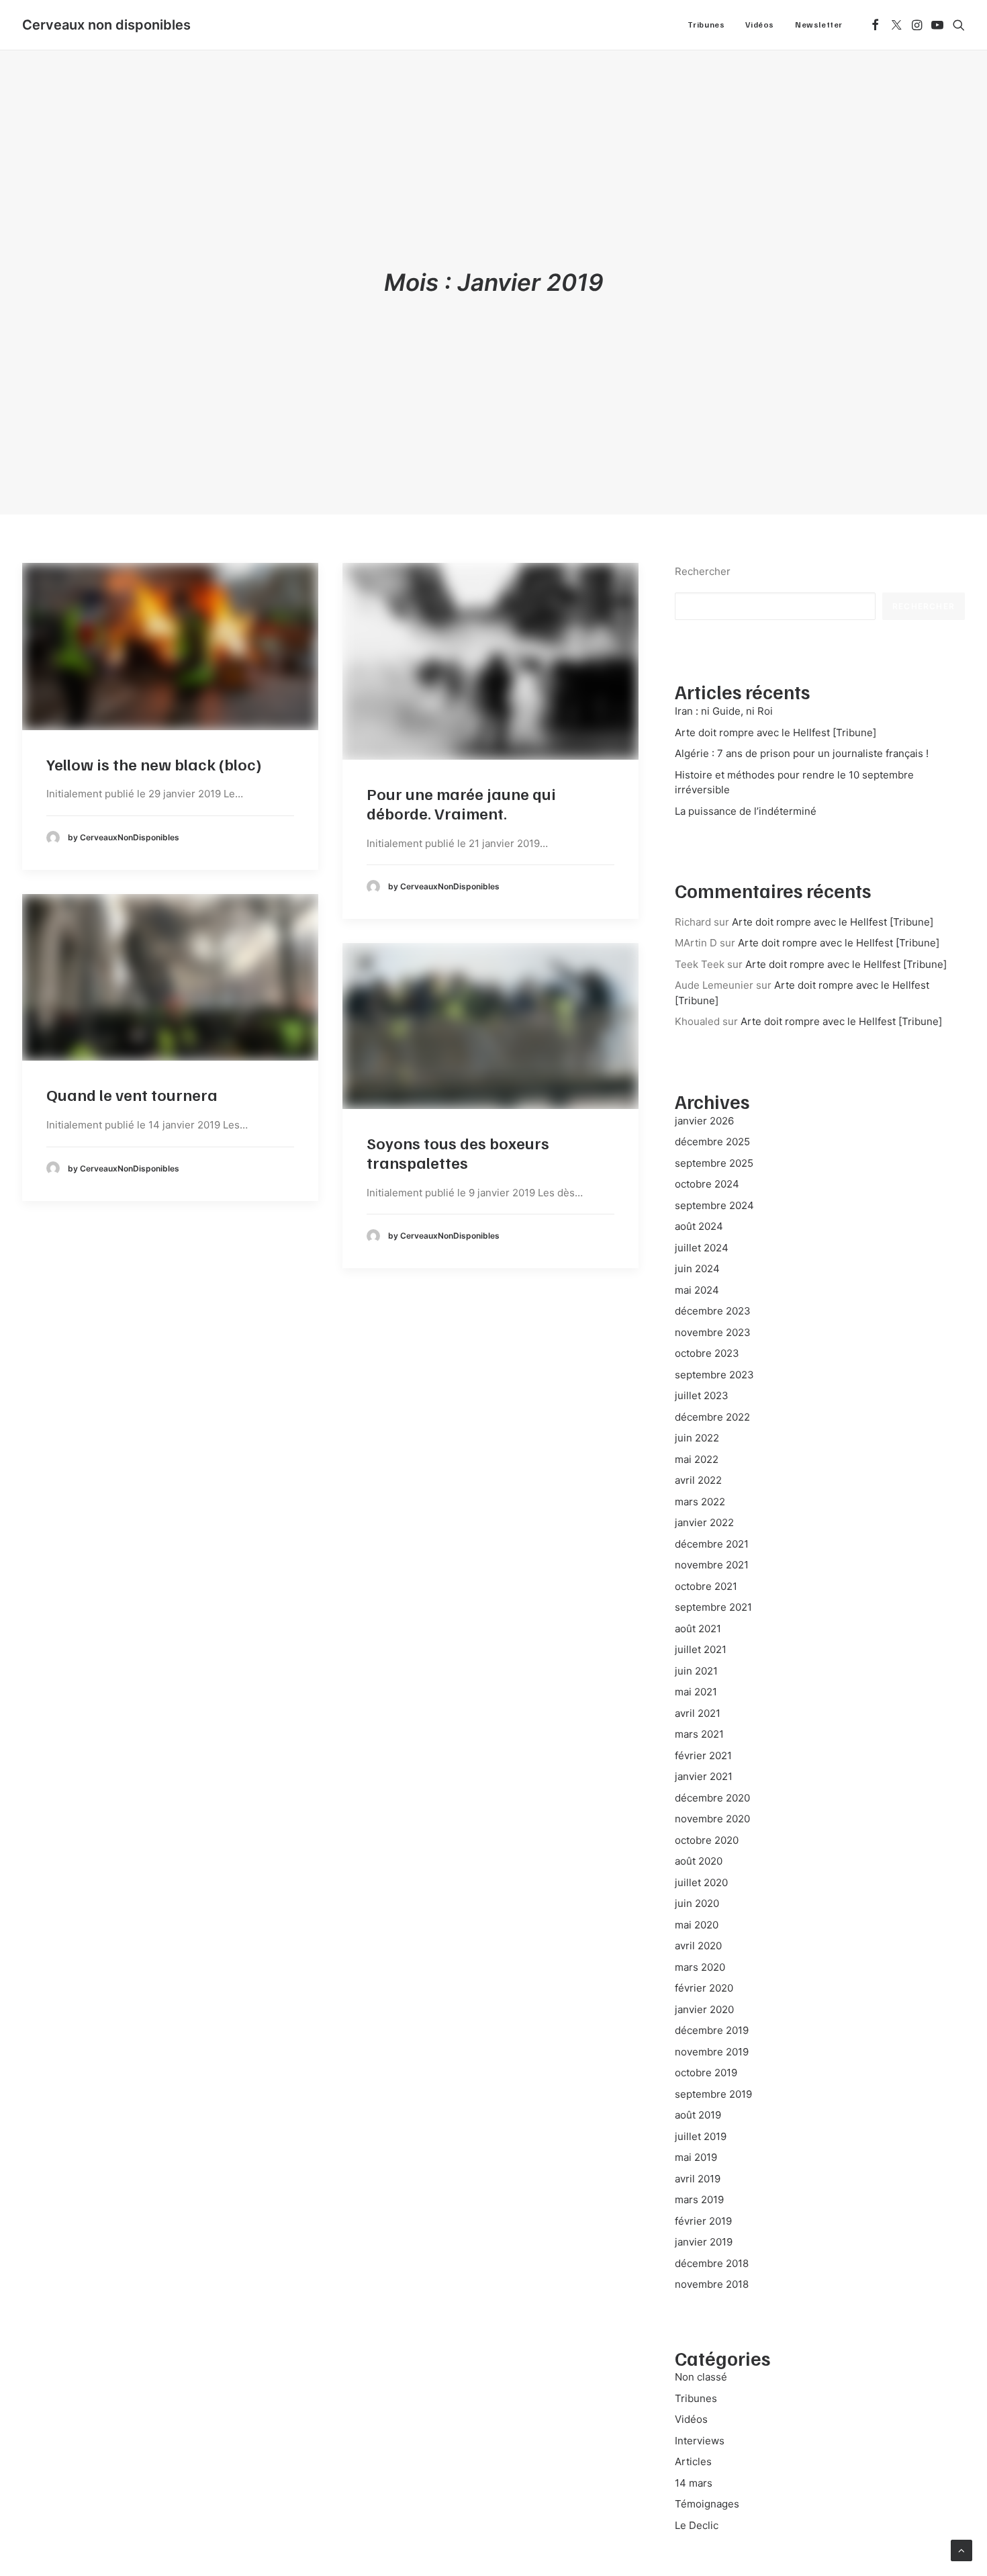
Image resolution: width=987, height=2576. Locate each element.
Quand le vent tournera (132, 1094)
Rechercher (703, 571)
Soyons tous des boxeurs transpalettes (458, 1152)
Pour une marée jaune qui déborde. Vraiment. (461, 803)
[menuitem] (706, 25)
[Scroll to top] (961, 2549)
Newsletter (819, 25)
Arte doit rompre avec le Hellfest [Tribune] (833, 922)
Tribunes (706, 25)
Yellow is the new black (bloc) (154, 764)
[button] (875, 25)
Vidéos (760, 25)
